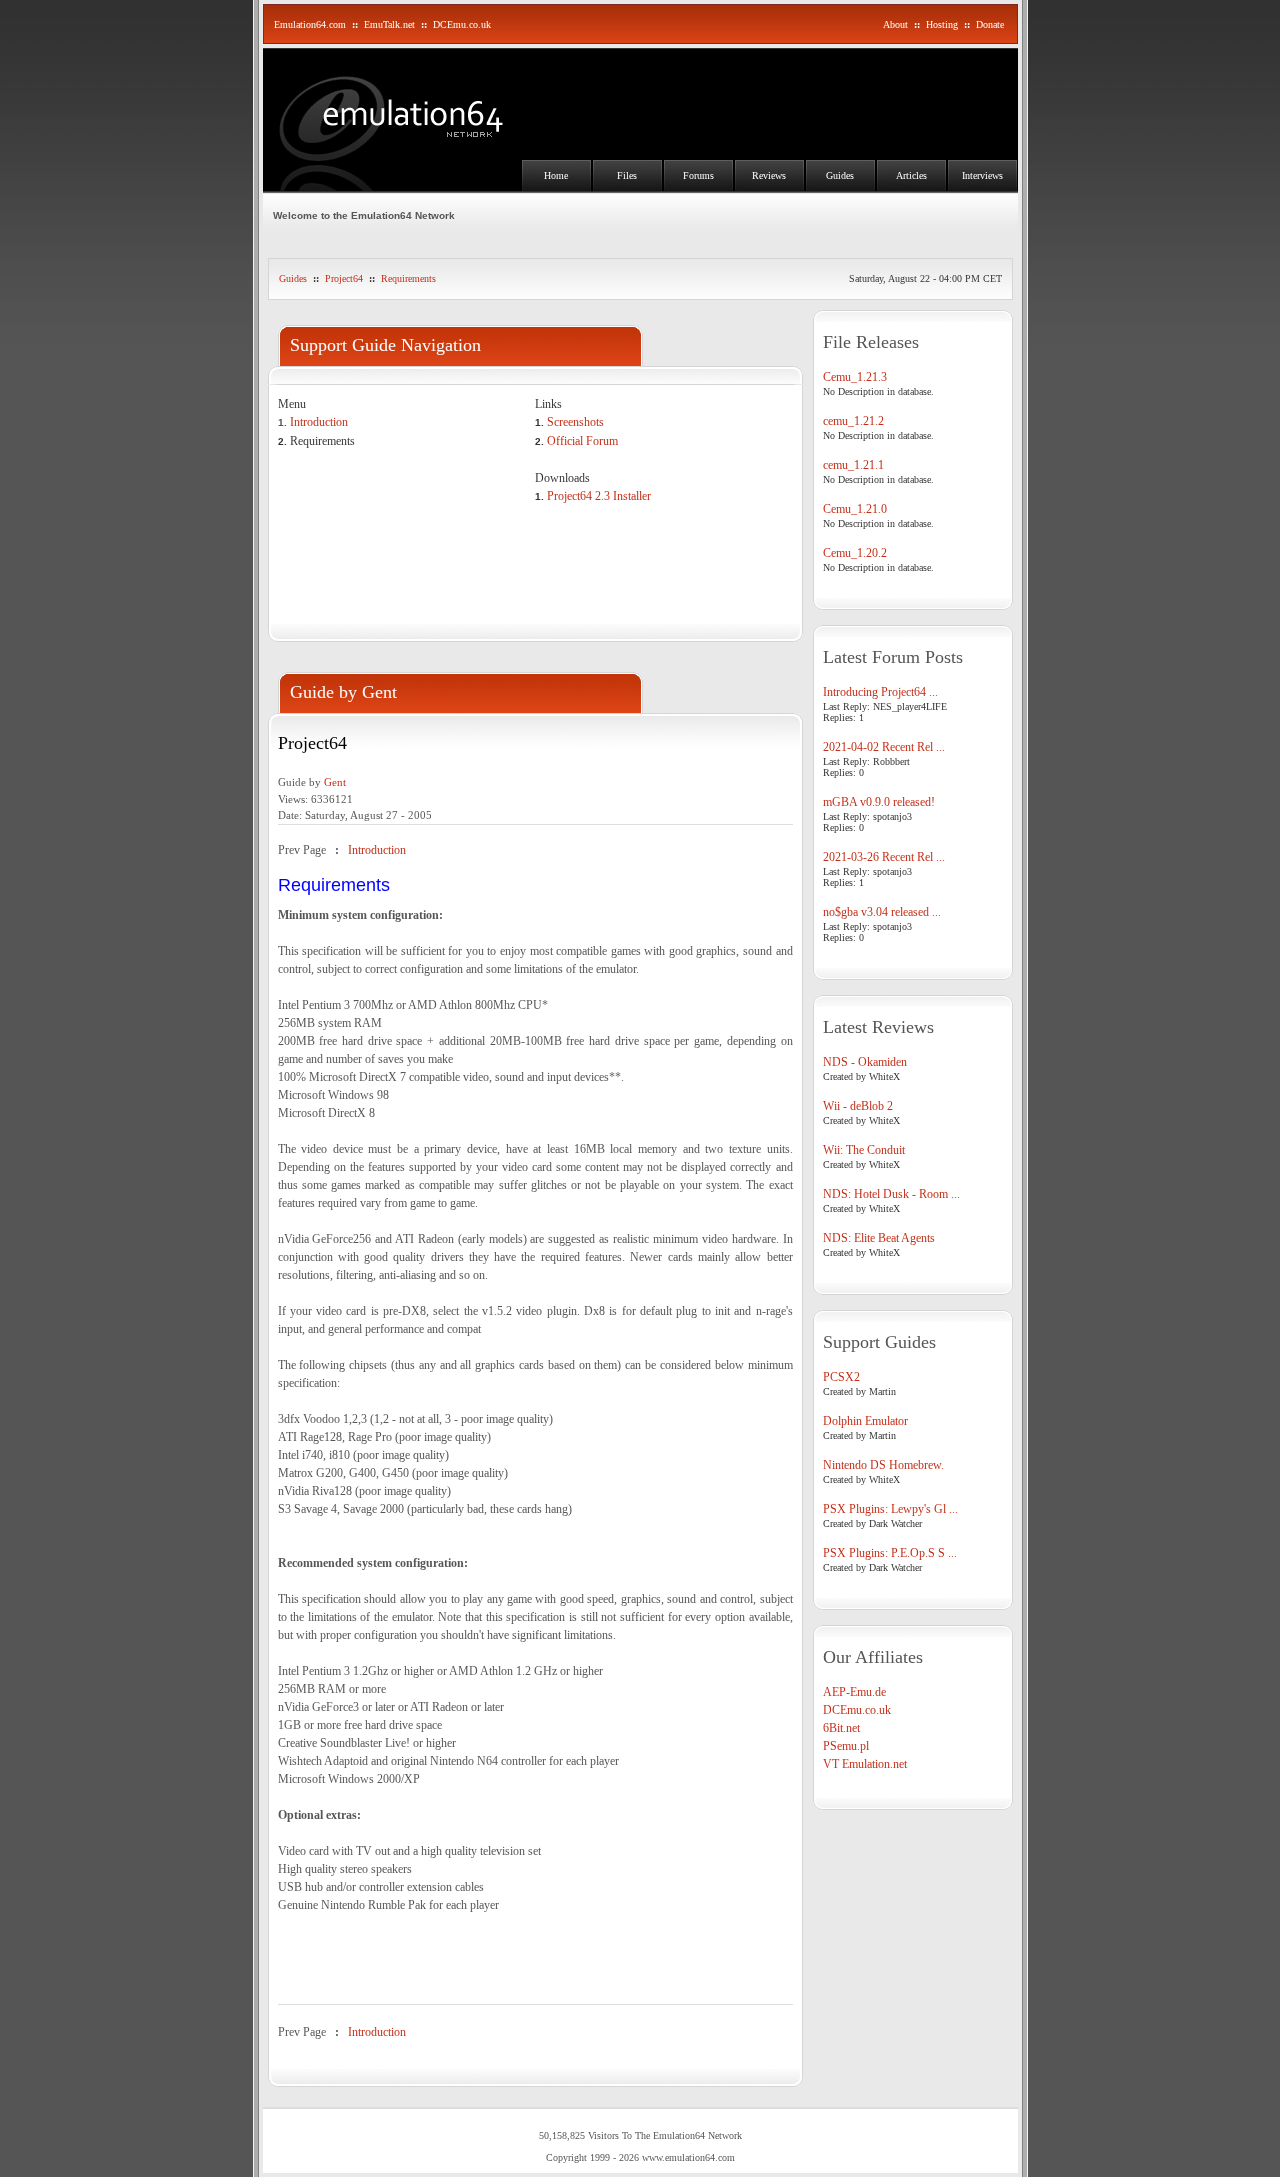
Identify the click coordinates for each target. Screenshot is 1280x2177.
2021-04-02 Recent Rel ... (884, 747)
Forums (698, 175)
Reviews (769, 175)
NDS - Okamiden (865, 1062)
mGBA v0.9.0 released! (879, 802)
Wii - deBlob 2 (858, 1106)
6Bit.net (841, 1728)
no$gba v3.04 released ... (882, 912)
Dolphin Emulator (865, 1421)
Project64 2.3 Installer (599, 496)
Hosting (942, 24)
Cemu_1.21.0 (855, 509)
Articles (911, 175)
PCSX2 (841, 1377)
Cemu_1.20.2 (855, 553)
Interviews (982, 175)
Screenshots (575, 422)
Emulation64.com (310, 24)
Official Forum (582, 441)
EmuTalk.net (389, 24)
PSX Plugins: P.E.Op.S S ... (890, 1553)
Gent (335, 782)
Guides (840, 175)
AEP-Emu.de (854, 1692)
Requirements (408, 278)
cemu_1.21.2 (853, 421)
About (895, 24)
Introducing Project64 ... (880, 692)
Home (556, 175)
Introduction (319, 422)
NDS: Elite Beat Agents (879, 1238)
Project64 (344, 278)
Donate (990, 24)
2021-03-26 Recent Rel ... (884, 857)
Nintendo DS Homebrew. (883, 1465)
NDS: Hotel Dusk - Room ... (891, 1194)
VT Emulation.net (865, 1764)
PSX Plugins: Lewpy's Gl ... (890, 1509)
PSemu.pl (846, 1746)
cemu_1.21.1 (853, 465)
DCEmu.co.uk (462, 24)
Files (627, 175)
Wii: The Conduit (864, 1150)
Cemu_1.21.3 (855, 377)
